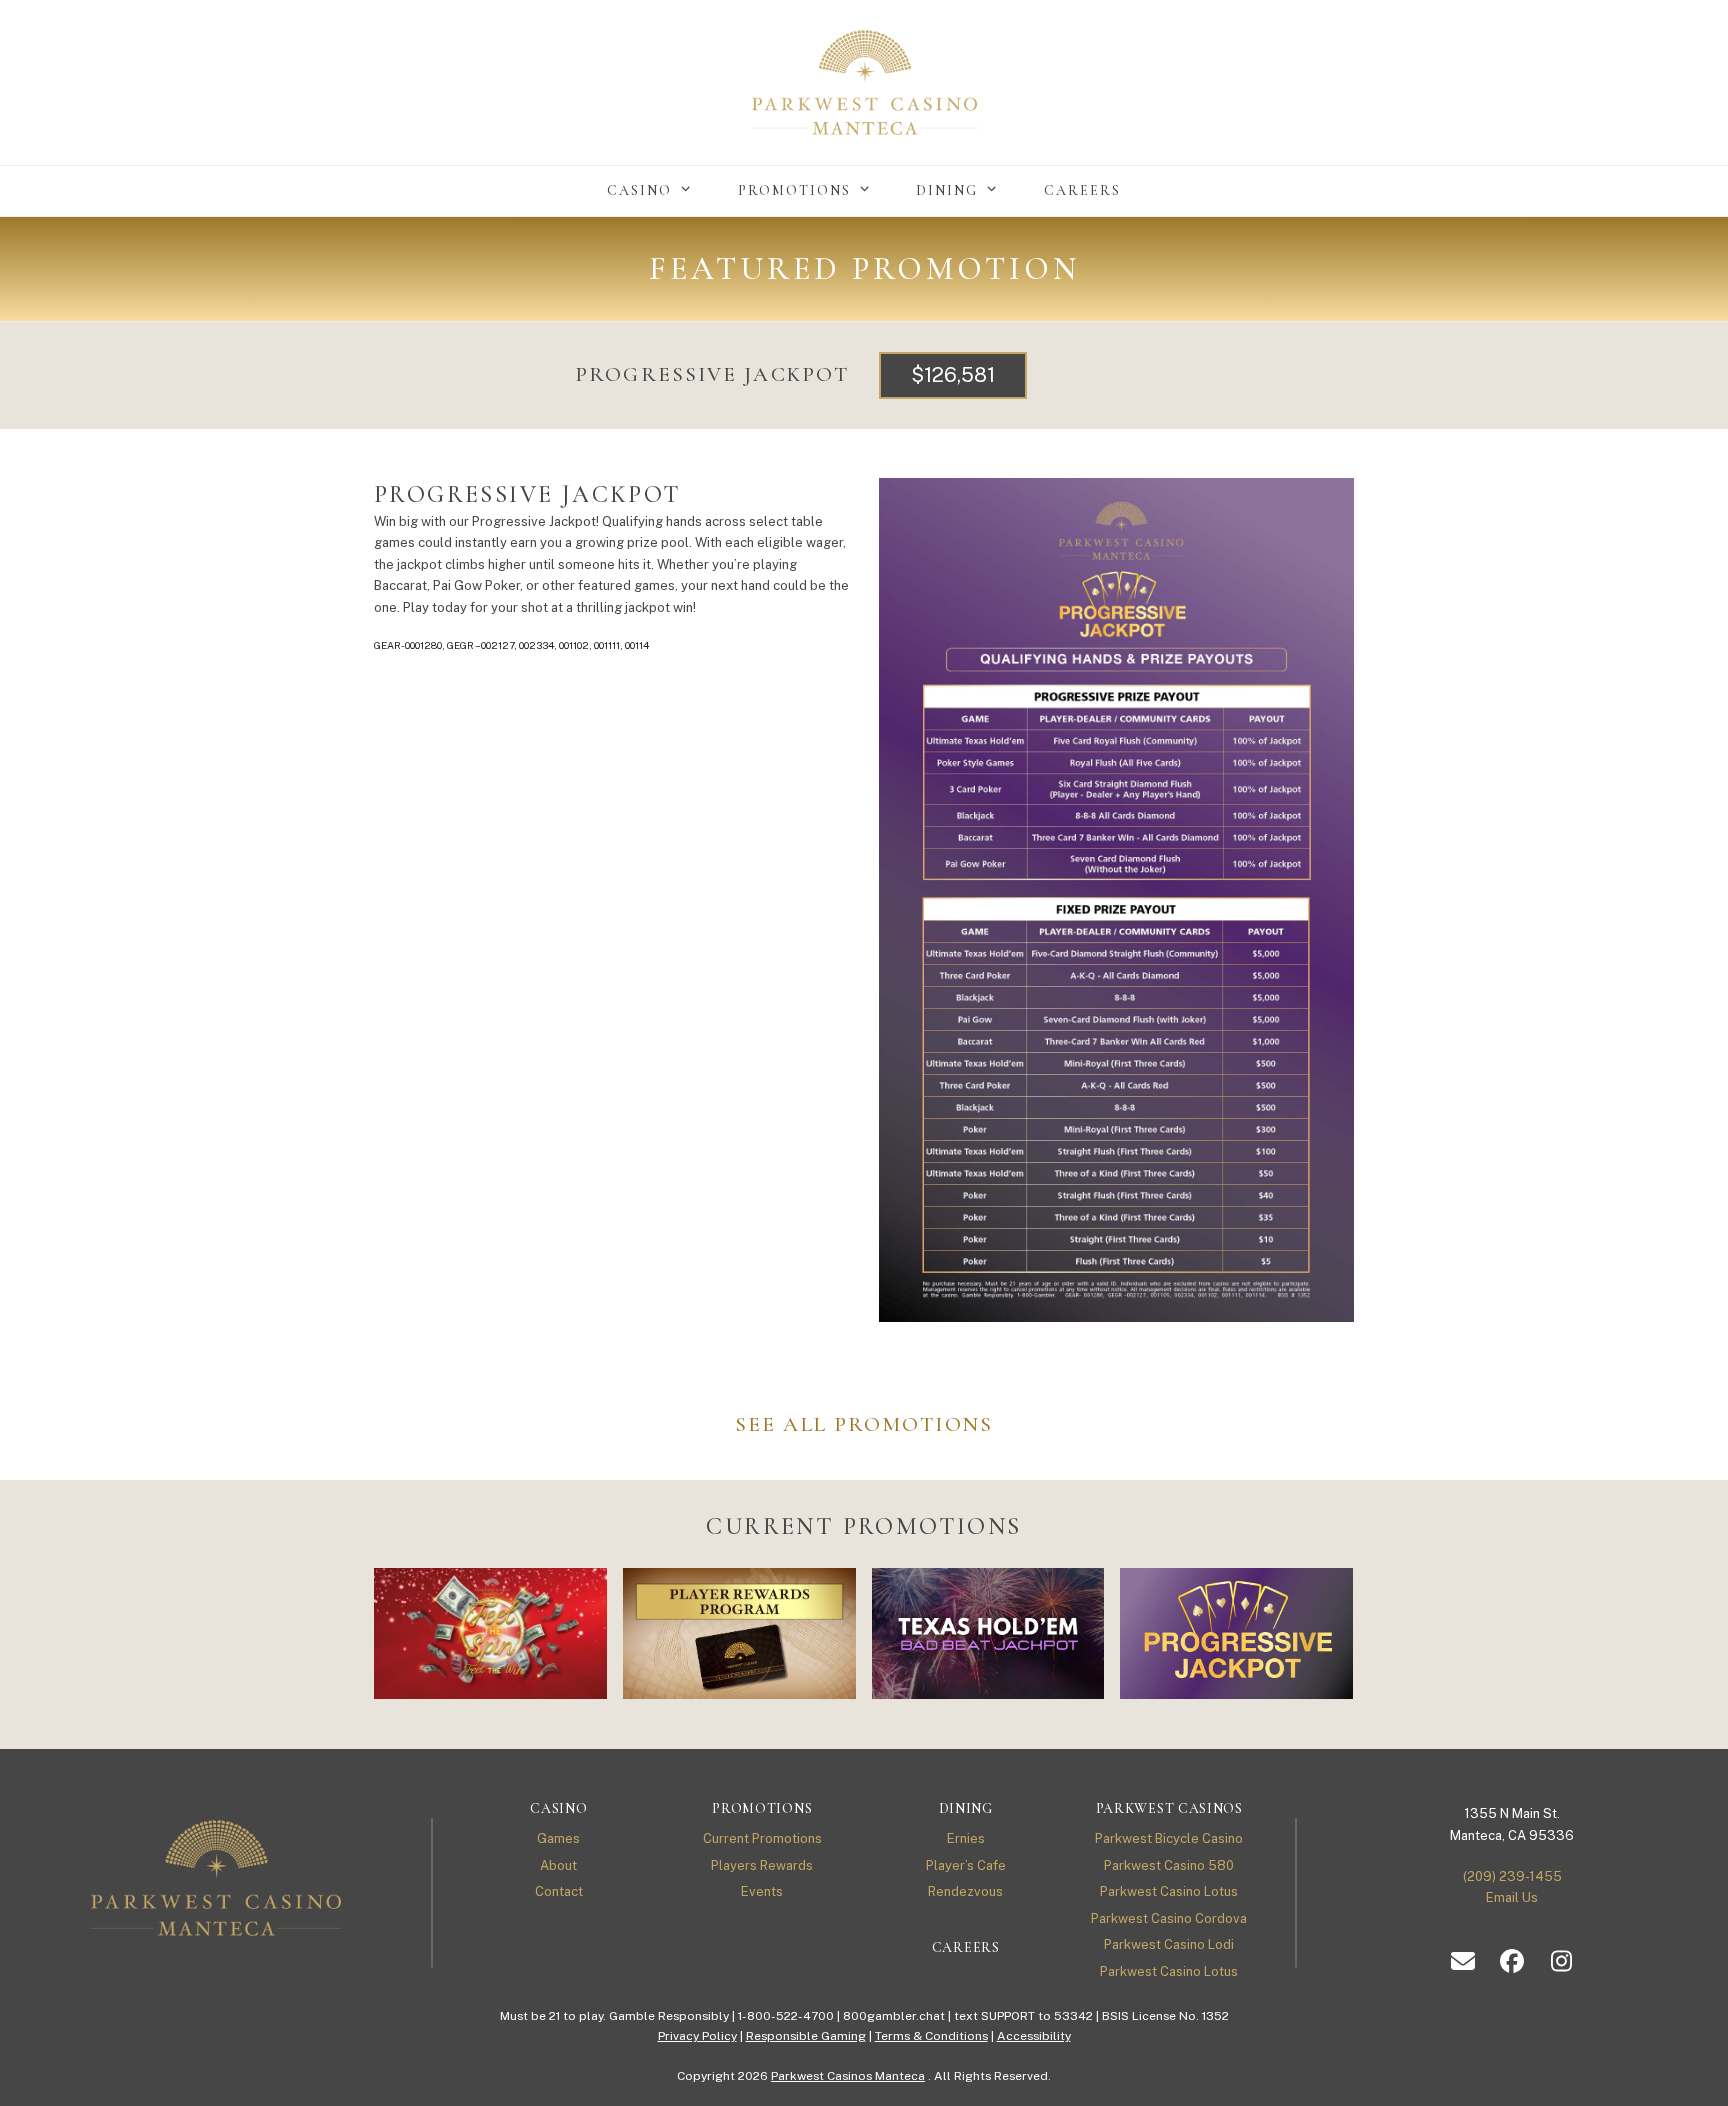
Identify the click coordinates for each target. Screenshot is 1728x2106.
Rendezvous (965, 1891)
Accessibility (1034, 2036)
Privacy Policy (697, 2036)
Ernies (966, 1838)
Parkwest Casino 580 (1169, 1865)
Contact (559, 1891)
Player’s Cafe (966, 1865)
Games (558, 1838)
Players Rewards (762, 1865)
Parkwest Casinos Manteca (848, 2076)
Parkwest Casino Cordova (1169, 1918)
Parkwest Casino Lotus (1169, 1891)
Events (762, 1891)
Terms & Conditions (931, 2036)
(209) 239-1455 (1512, 1876)
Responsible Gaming (806, 2036)
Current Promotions (762, 1838)
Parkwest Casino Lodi (1169, 1944)
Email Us (1512, 1897)
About (558, 1865)
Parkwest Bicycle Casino (1169, 1838)
